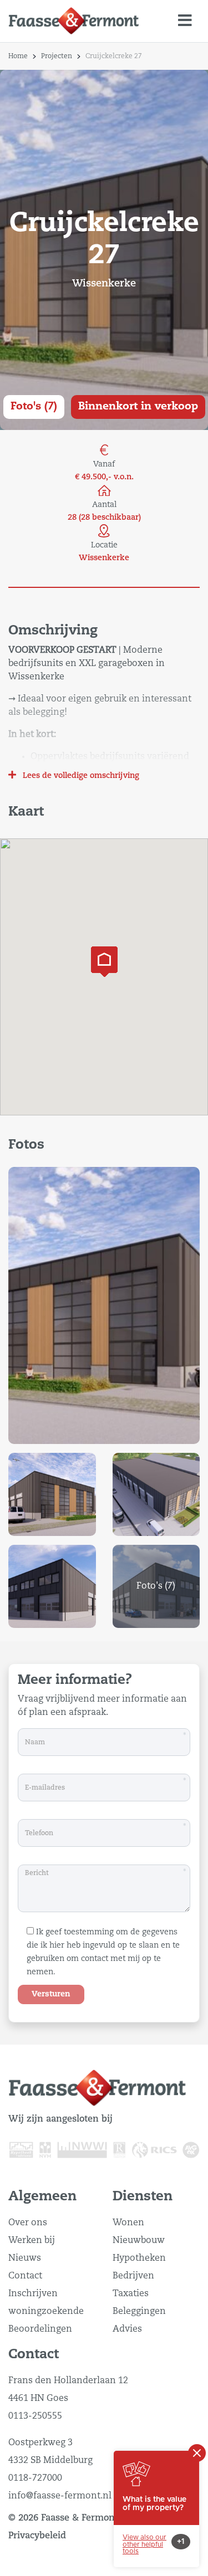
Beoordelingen (40, 2329)
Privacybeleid (37, 2536)
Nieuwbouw (139, 2241)
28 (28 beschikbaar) (104, 518)
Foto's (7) (34, 406)
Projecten (57, 57)
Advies (127, 2329)
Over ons (28, 2223)
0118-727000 (35, 2478)
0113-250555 (35, 2416)
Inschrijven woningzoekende (46, 2303)
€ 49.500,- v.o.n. (104, 477)
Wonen (128, 2223)
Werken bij (32, 2241)
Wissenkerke (104, 558)
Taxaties (131, 2294)
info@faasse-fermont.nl (60, 2496)
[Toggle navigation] (185, 21)
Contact (25, 2276)
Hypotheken (139, 2259)
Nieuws (25, 2259)
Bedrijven (133, 2276)
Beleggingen (139, 2312)
